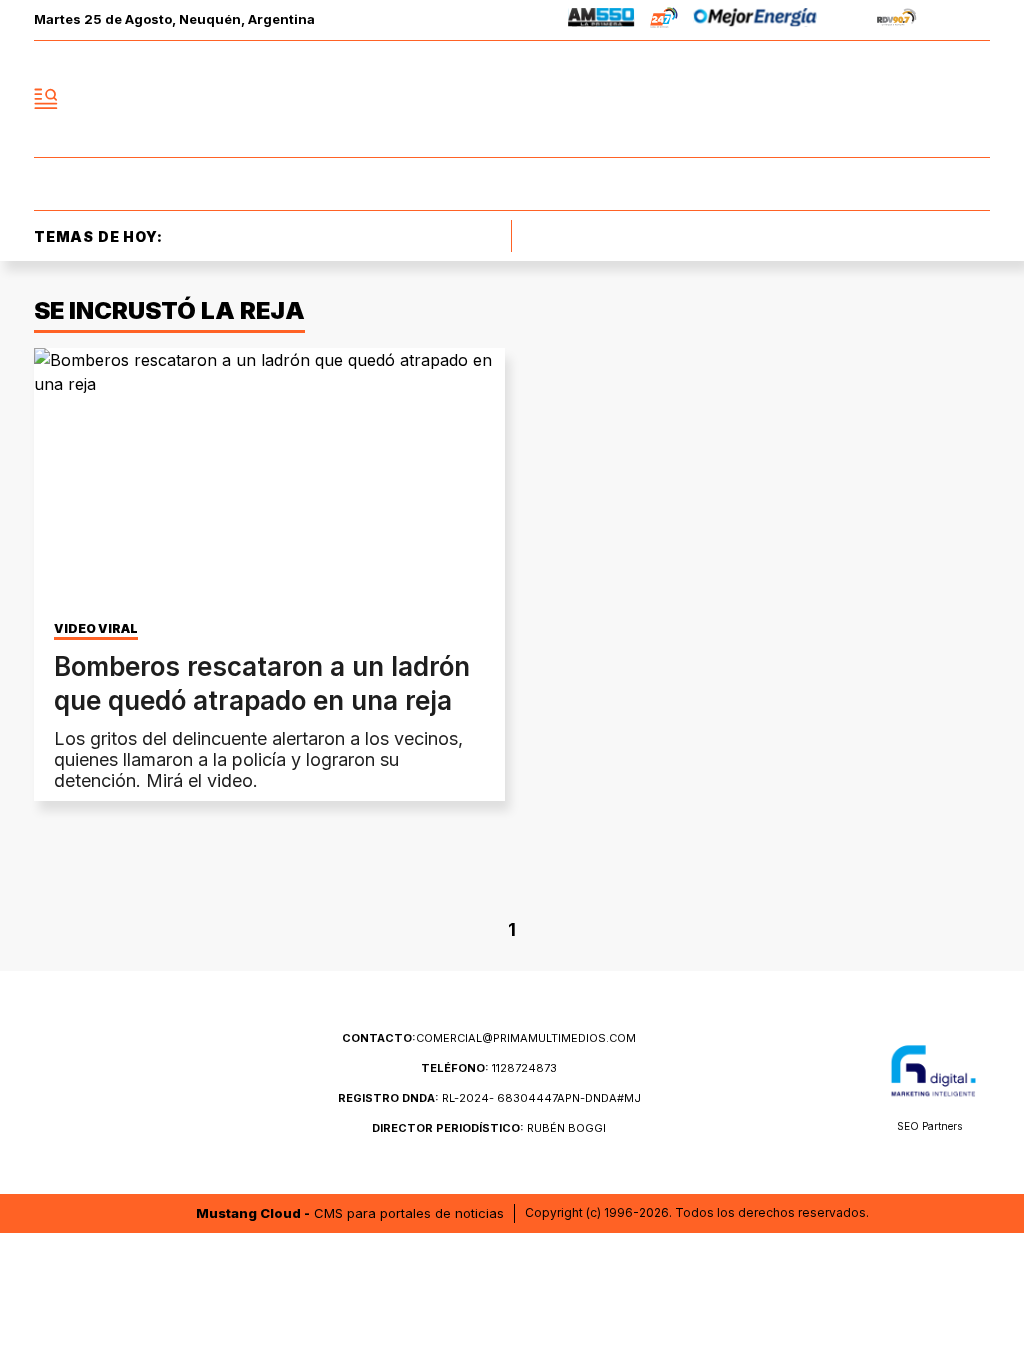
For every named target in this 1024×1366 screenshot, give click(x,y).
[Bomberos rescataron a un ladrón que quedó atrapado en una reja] (269, 480)
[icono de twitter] (886, 99)
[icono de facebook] (842, 99)
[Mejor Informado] (512, 99)
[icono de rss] (974, 99)
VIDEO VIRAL (96, 629)
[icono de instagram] (930, 99)
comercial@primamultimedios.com (489, 1038)
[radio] (601, 20)
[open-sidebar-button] (46, 99)
